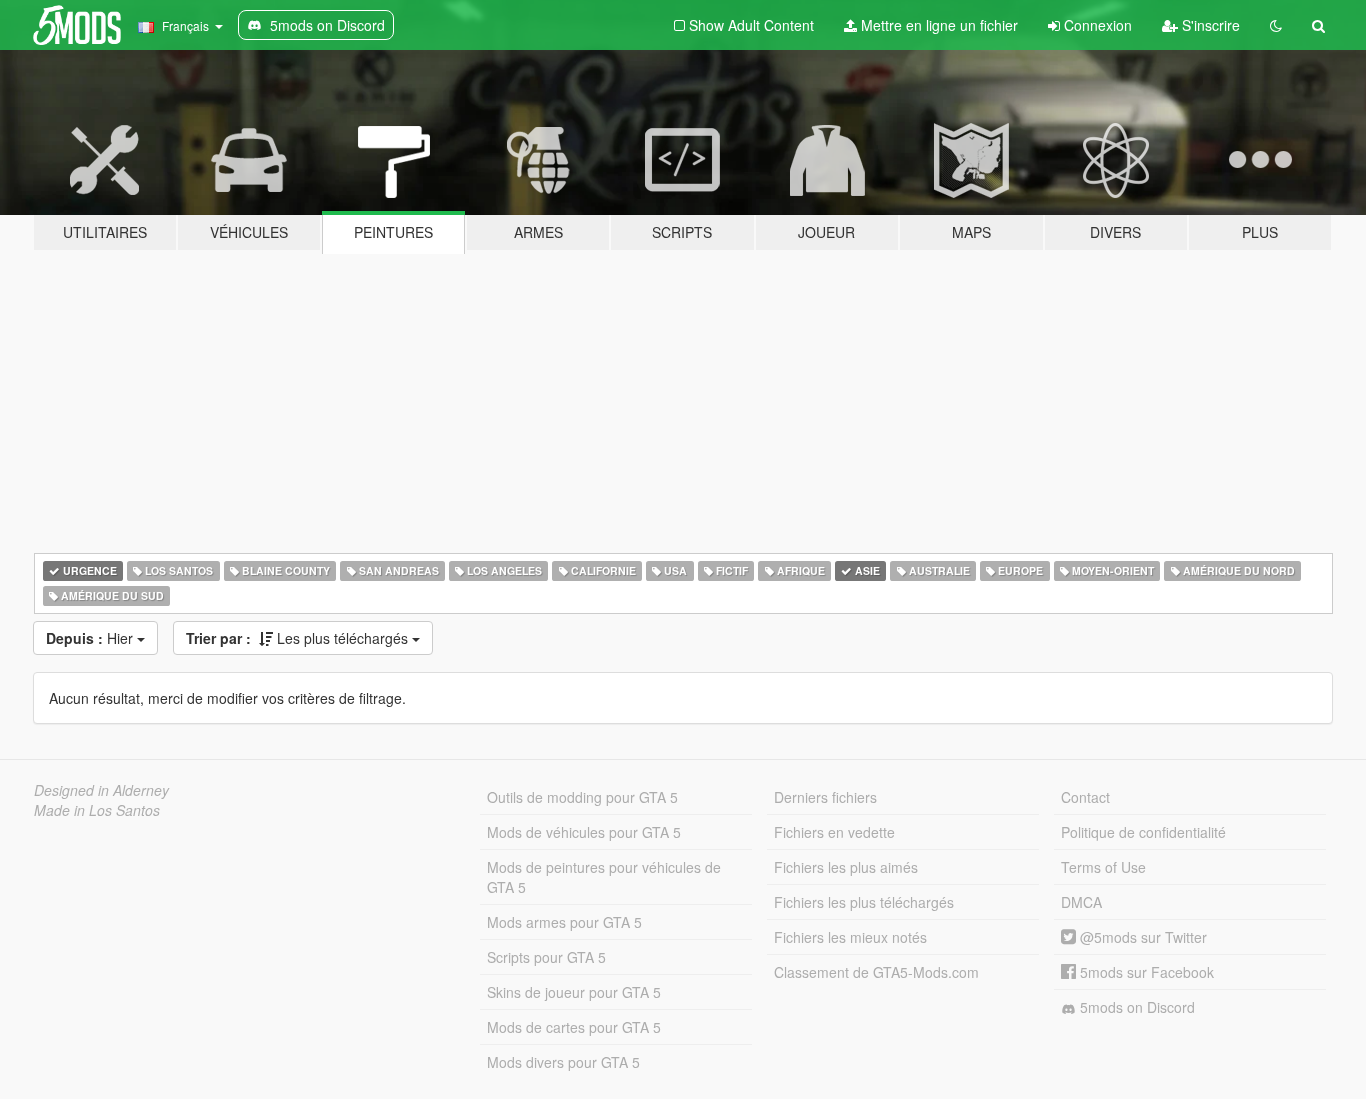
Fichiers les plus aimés (846, 867)
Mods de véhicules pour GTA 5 (584, 832)
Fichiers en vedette (834, 832)
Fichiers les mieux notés (850, 937)
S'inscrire (1209, 25)
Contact (1085, 797)
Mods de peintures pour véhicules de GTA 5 (604, 877)
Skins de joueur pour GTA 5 (574, 992)
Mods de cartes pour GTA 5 (574, 1027)
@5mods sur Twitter (1141, 937)
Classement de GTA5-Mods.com (876, 972)
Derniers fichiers (825, 797)
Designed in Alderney (101, 790)
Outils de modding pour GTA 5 (582, 797)
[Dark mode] (1276, 25)
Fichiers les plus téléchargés (864, 902)
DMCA (1081, 902)
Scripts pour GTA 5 (546, 957)
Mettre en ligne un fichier (937, 25)
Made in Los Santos (97, 810)
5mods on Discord (1135, 1007)
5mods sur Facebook (1145, 972)
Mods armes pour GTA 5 (564, 922)
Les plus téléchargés (299, 638)
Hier (91, 638)
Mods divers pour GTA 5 (563, 1062)
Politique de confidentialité (1143, 832)
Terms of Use (1103, 867)
